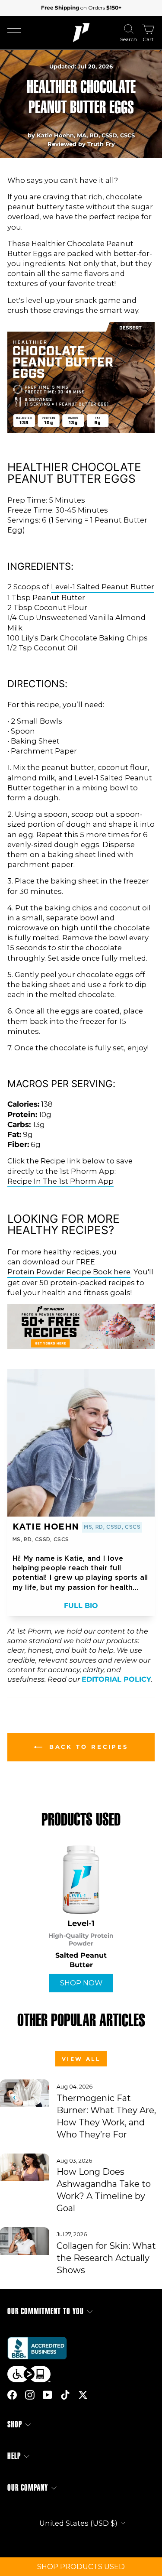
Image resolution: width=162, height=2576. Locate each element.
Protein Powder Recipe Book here (69, 1272)
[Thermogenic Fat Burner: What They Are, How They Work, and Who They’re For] (25, 2093)
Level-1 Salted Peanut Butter (103, 587)
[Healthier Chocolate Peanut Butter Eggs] (81, 430)
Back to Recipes (87, 1747)
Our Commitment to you (46, 2311)
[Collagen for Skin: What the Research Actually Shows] (25, 2241)
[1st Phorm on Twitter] (83, 2394)
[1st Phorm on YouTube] (48, 2394)
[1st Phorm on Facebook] (12, 2394)
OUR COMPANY (28, 2488)
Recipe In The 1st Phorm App (60, 1181)
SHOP (15, 2425)
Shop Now (81, 1983)
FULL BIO (81, 1606)
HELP (14, 2456)
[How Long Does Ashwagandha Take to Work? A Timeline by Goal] (25, 2167)
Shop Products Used (81, 2566)
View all (81, 2059)
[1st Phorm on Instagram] (30, 2394)
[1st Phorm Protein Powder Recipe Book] (81, 1346)
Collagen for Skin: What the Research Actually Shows (106, 2258)
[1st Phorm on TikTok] (65, 2394)
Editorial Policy (116, 1679)
